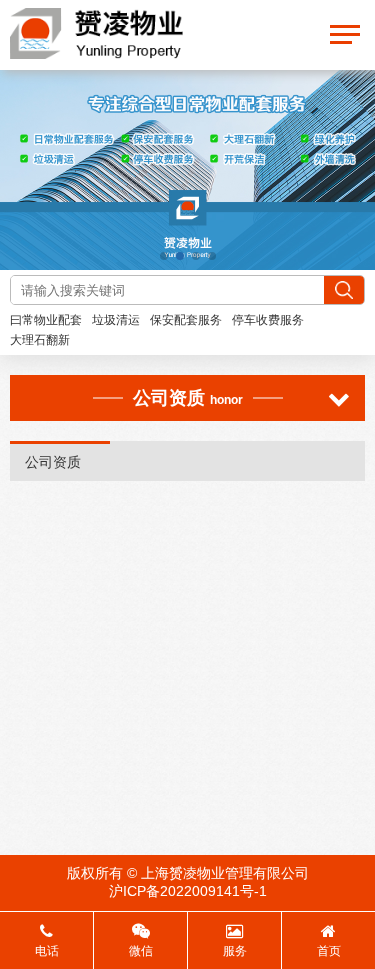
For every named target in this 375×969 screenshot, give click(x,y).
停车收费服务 (268, 320)
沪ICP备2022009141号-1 (188, 891)
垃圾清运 (116, 320)
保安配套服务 (186, 320)
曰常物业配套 (46, 320)
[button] (164, 256)
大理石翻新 (40, 340)
